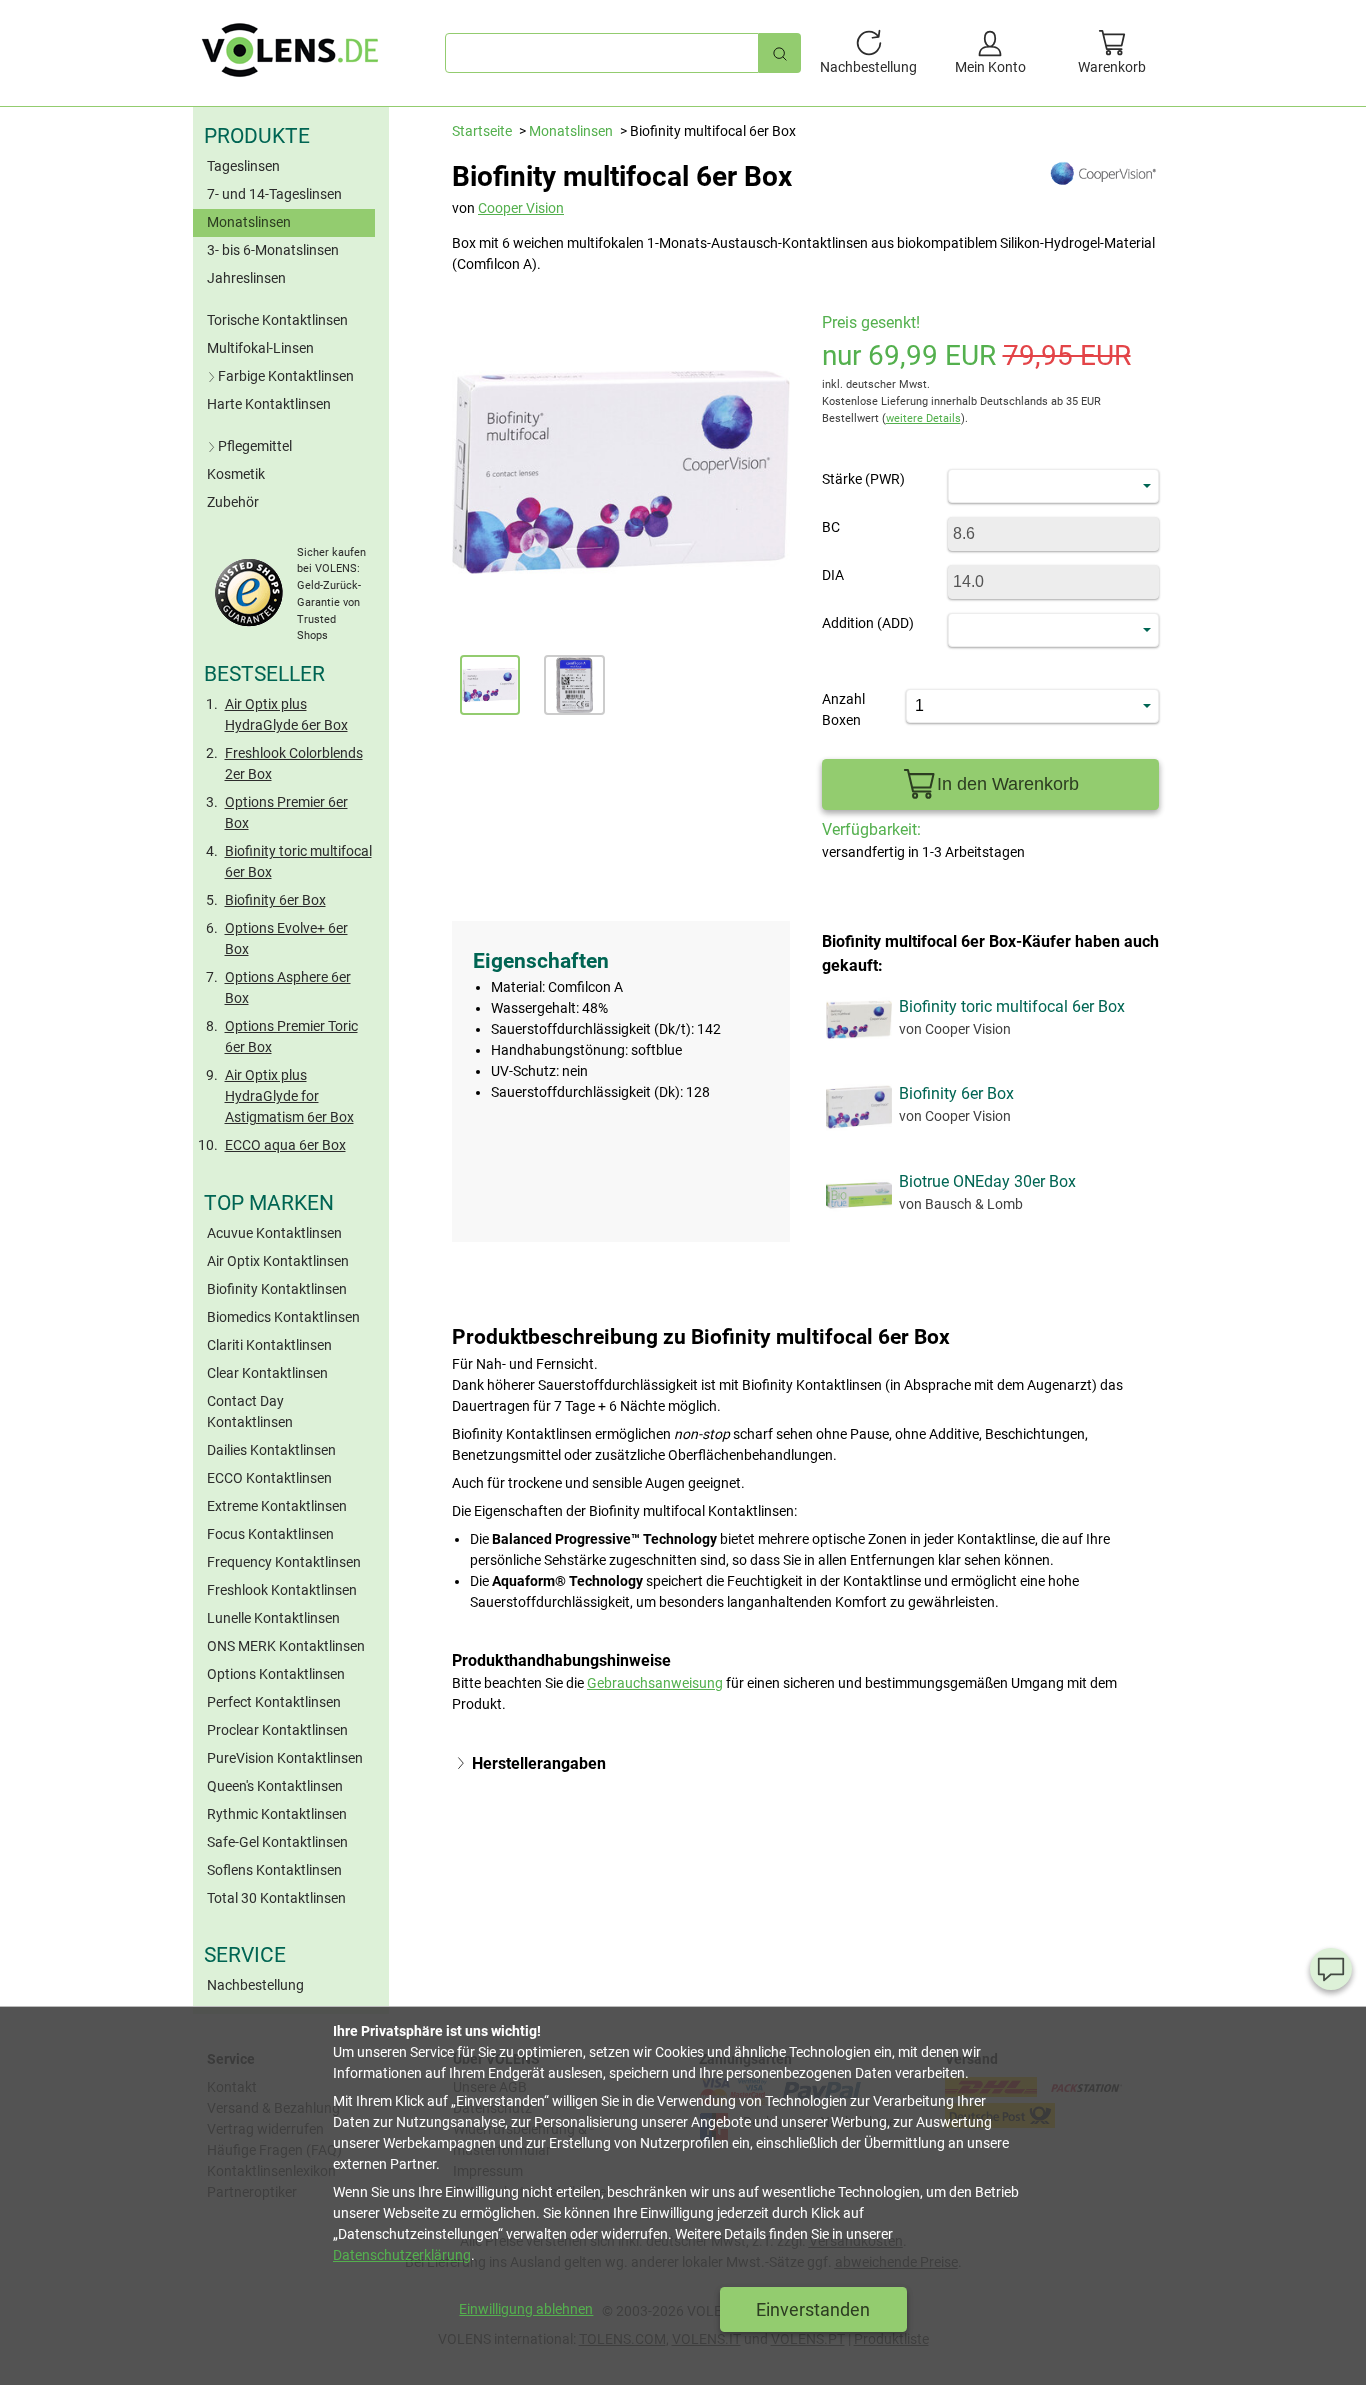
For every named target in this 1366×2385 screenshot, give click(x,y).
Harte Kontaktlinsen (269, 404)
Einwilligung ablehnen (526, 2309)
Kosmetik (236, 474)
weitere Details (923, 418)
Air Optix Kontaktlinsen (278, 1261)
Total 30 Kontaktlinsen (276, 1898)
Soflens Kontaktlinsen (274, 1870)
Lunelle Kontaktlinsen (273, 1618)
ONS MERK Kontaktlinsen (286, 1646)
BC (831, 527)
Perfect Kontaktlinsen (274, 1702)
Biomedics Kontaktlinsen (283, 1317)
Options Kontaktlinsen (276, 1674)
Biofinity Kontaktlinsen (277, 1289)
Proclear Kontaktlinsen (277, 1730)
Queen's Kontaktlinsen (275, 1786)
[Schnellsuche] (780, 52)
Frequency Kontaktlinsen (284, 1562)
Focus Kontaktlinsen (270, 1534)
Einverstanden (813, 2309)
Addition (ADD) (868, 623)
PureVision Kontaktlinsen (285, 1758)
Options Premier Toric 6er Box (291, 1036)
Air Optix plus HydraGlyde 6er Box (286, 714)
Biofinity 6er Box (275, 900)
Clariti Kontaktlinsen (269, 1345)
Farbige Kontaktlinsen (286, 376)
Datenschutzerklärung (402, 2255)
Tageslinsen (243, 166)
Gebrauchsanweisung (655, 1683)
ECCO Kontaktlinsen (269, 1478)
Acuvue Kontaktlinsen (274, 1233)
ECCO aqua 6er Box (285, 1145)
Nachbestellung (255, 1985)
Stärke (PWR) (863, 479)
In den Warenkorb (1008, 784)
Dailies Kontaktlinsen (271, 1450)
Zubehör (233, 502)
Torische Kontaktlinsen (277, 320)
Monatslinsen (249, 222)
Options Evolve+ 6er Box (286, 938)
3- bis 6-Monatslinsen (273, 250)
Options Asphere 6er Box (288, 987)
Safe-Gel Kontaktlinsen (277, 1842)
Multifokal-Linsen (260, 348)
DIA (833, 575)
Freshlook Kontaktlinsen (282, 1590)
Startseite (482, 131)
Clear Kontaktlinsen (267, 1373)
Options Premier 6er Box (286, 812)
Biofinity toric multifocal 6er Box (298, 861)
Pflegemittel (255, 446)
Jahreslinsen (246, 278)
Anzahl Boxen (843, 709)
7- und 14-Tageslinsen (274, 194)
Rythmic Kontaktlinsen (277, 1814)
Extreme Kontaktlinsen (277, 1506)
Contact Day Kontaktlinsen (250, 1411)
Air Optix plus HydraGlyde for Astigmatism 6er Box (289, 1096)
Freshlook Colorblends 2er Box (294, 763)
